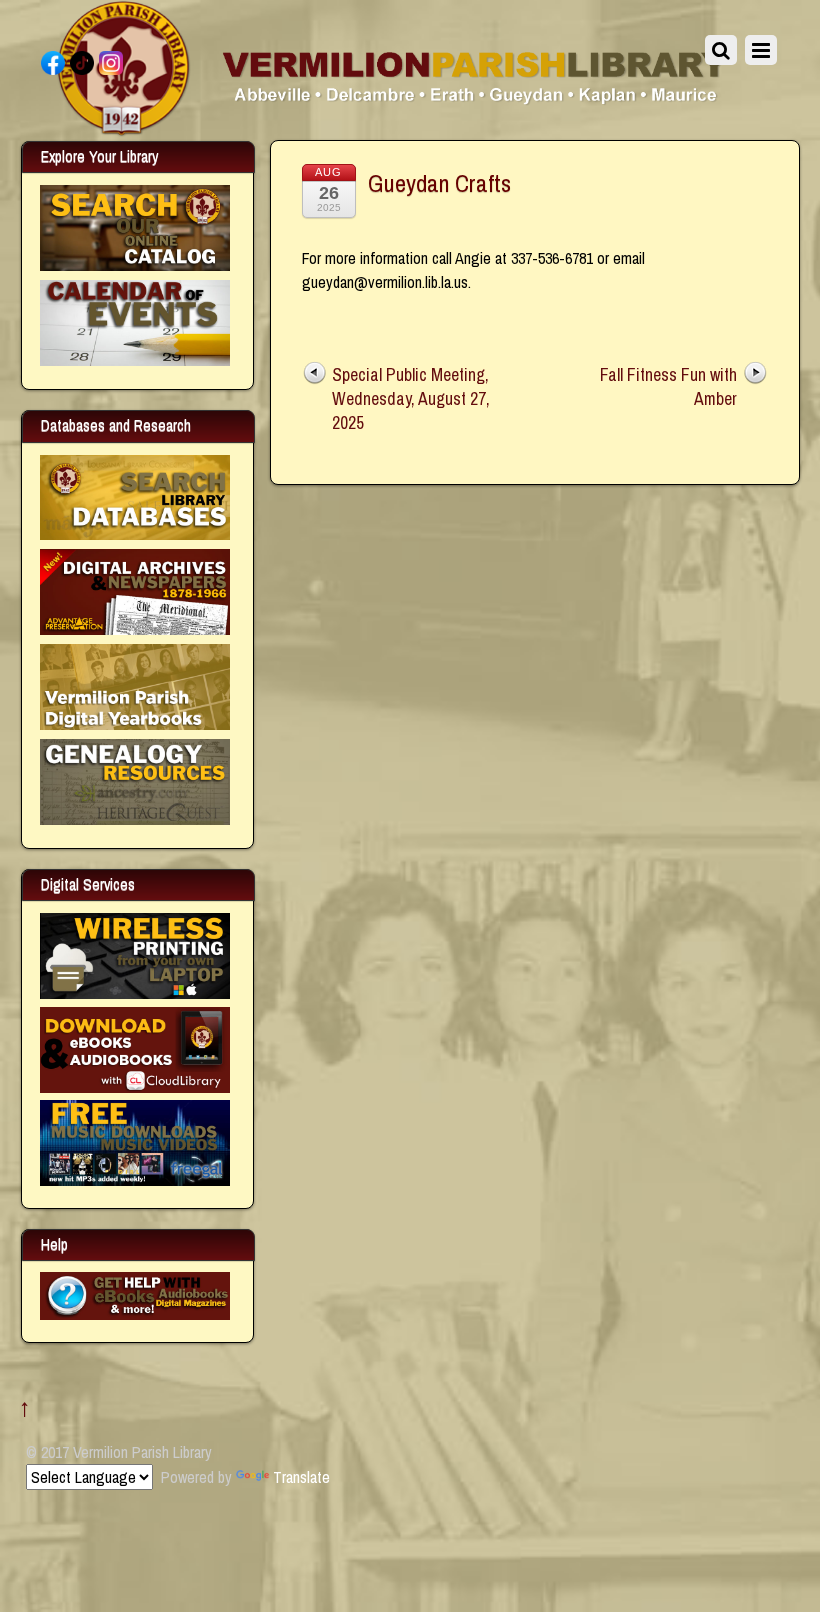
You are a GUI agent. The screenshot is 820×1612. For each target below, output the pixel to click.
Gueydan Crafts (439, 183)
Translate (301, 1477)
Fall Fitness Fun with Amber (668, 386)
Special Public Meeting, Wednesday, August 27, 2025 (411, 398)
